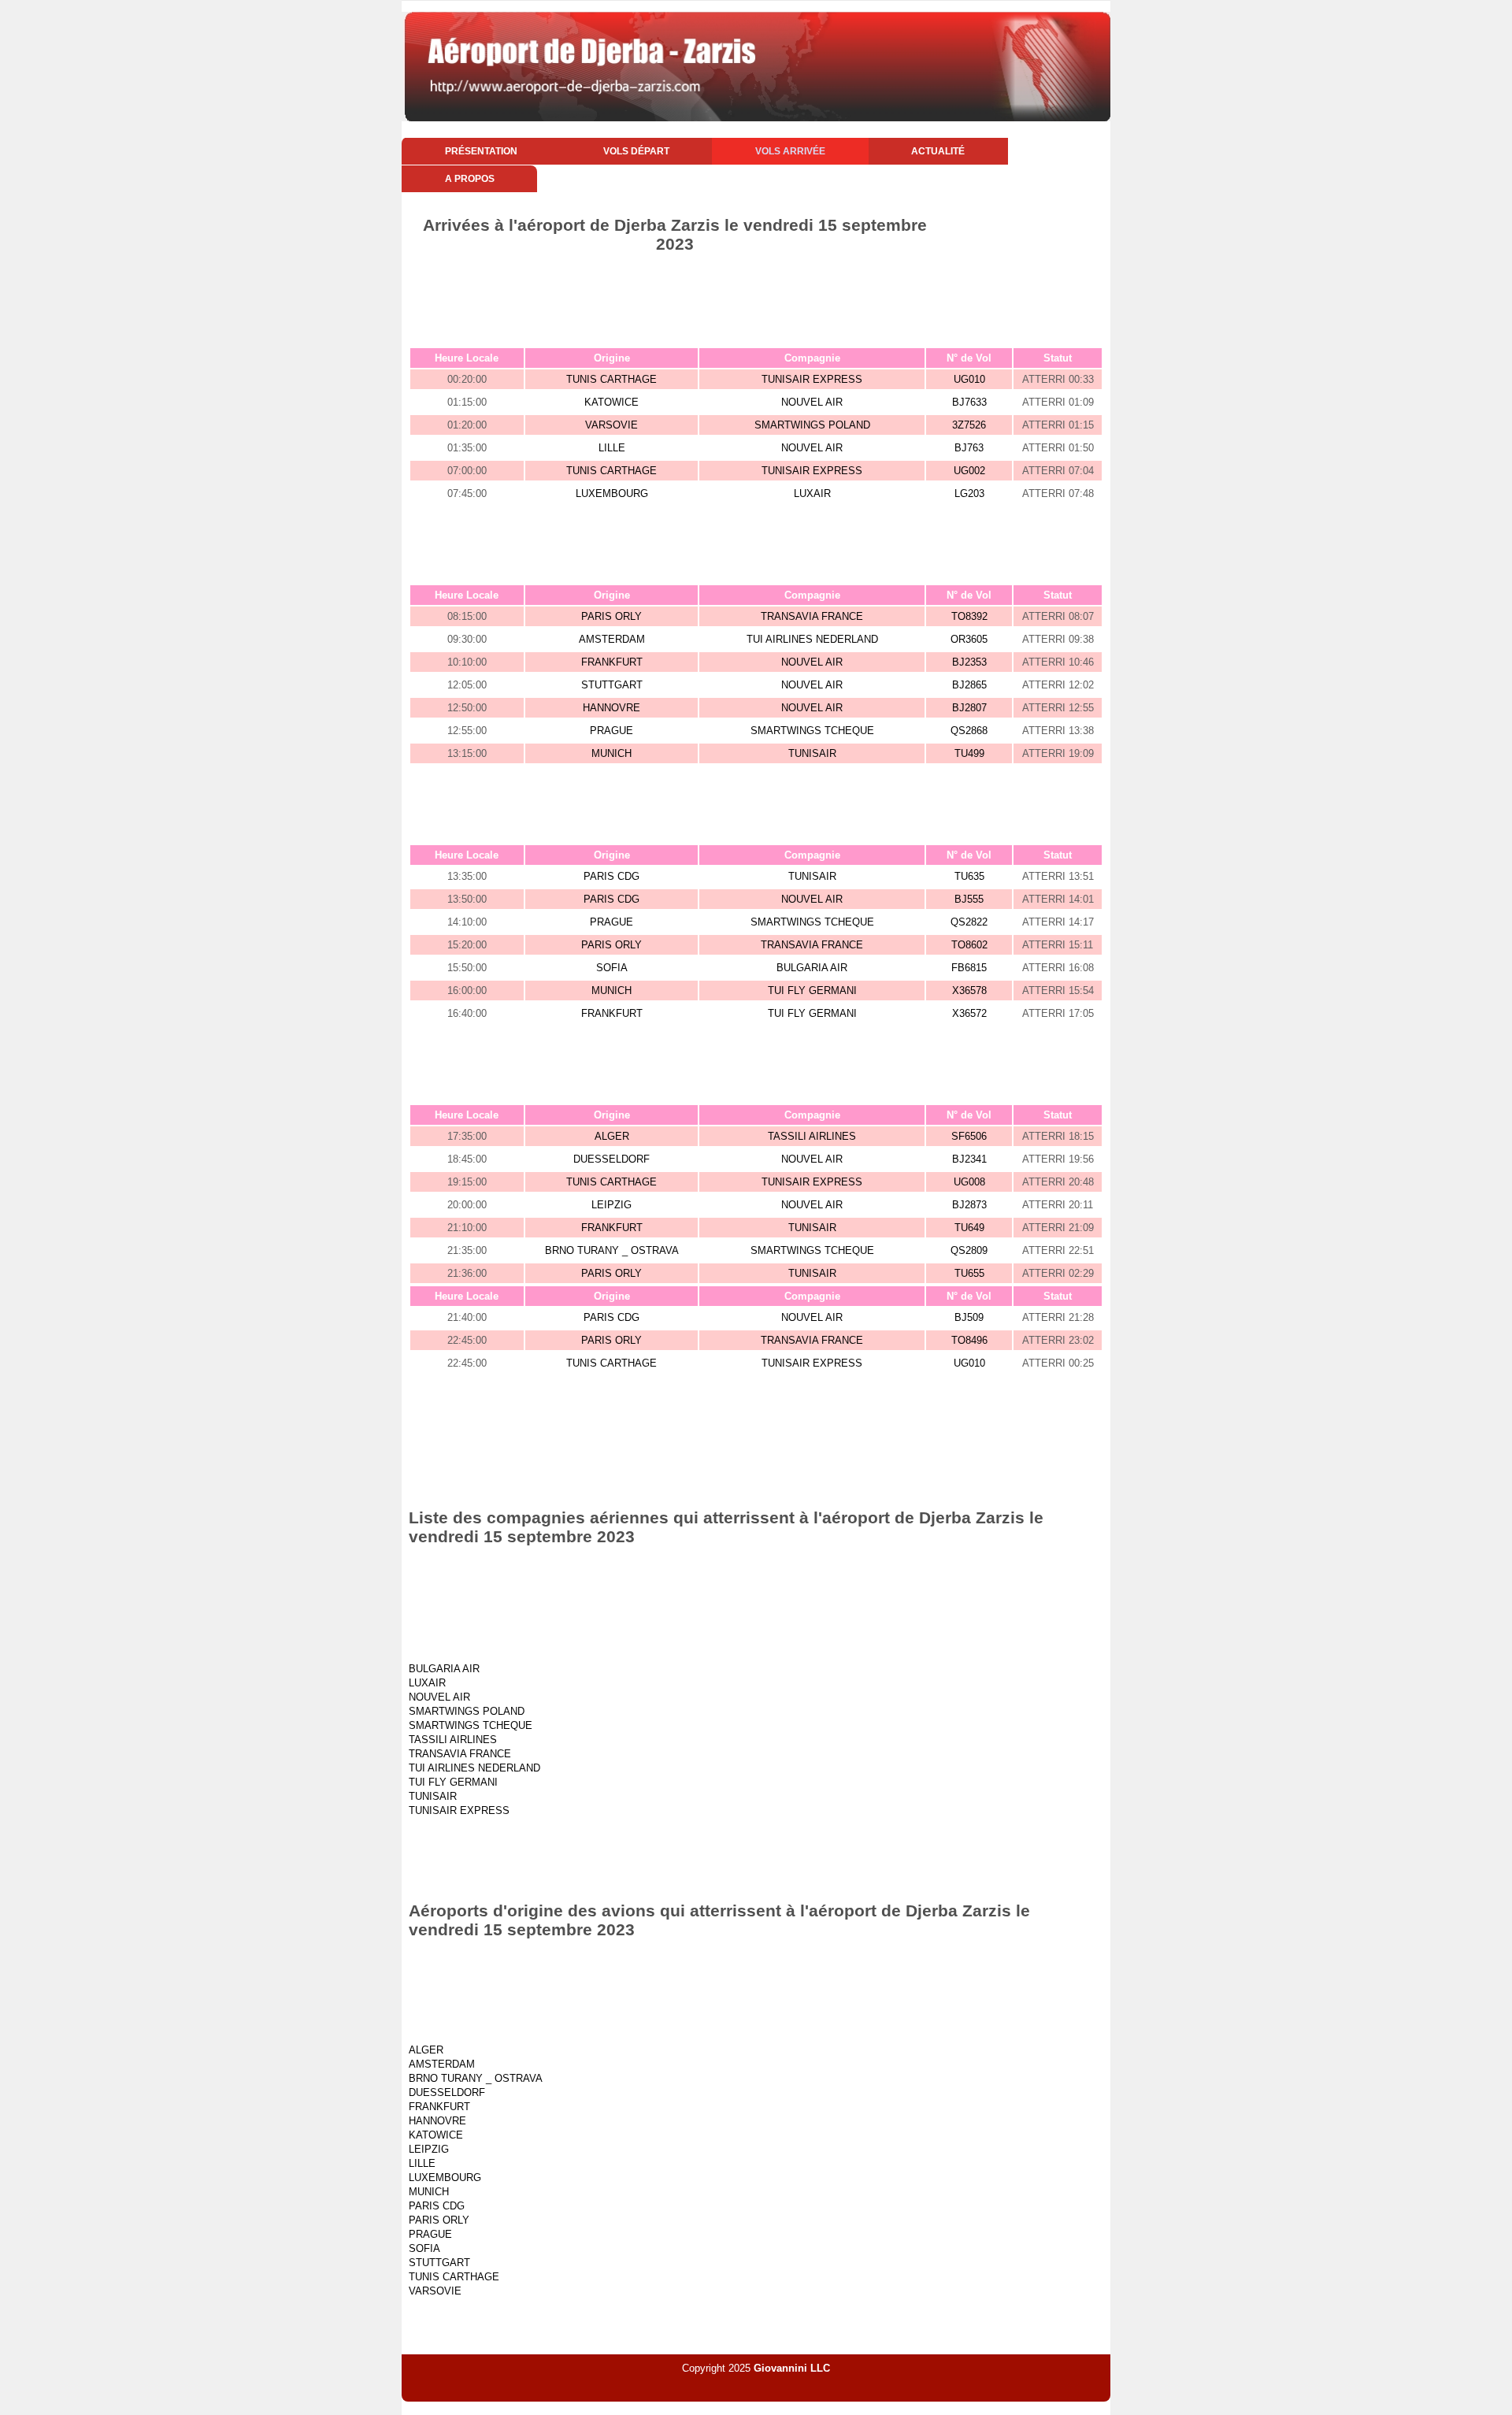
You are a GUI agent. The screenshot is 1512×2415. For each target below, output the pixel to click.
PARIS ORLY (611, 616)
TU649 (969, 1228)
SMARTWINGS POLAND (812, 425)
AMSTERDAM (612, 639)
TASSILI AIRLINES (812, 1136)
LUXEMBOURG (612, 493)
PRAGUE (611, 731)
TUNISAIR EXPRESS (812, 379)
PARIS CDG (611, 876)
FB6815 (969, 968)
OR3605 (969, 639)
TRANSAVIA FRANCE (812, 616)
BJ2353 (969, 662)
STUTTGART (612, 685)
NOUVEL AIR (812, 402)
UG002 (969, 471)
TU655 (969, 1273)
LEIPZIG (611, 1205)
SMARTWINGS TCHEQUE (812, 731)
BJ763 (969, 448)
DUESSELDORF (611, 1159)
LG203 (969, 493)
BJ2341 (969, 1159)
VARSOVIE (611, 425)
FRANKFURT (612, 662)
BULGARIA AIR (812, 968)
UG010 (969, 379)
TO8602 (969, 945)
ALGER (612, 1136)
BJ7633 (969, 402)
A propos (470, 179)
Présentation (481, 151)
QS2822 (969, 922)
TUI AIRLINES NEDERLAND (812, 639)
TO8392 (969, 616)
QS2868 (969, 731)
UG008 (969, 1182)
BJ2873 (969, 1205)
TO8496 (969, 1340)
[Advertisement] (756, 297)
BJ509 (969, 1317)
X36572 (969, 1013)
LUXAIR (812, 493)
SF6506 (969, 1136)
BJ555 (969, 899)
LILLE (612, 448)
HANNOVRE (611, 708)
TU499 (969, 753)
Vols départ (636, 151)
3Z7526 (969, 425)
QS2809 (969, 1250)
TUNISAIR (812, 753)
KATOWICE (611, 402)
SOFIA (612, 968)
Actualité (938, 151)
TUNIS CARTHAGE (611, 379)
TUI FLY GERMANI (812, 990)
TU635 (969, 876)
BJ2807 (969, 708)
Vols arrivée (790, 151)
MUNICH (611, 753)
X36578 (969, 990)
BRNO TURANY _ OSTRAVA (612, 1250)
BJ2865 (969, 685)
